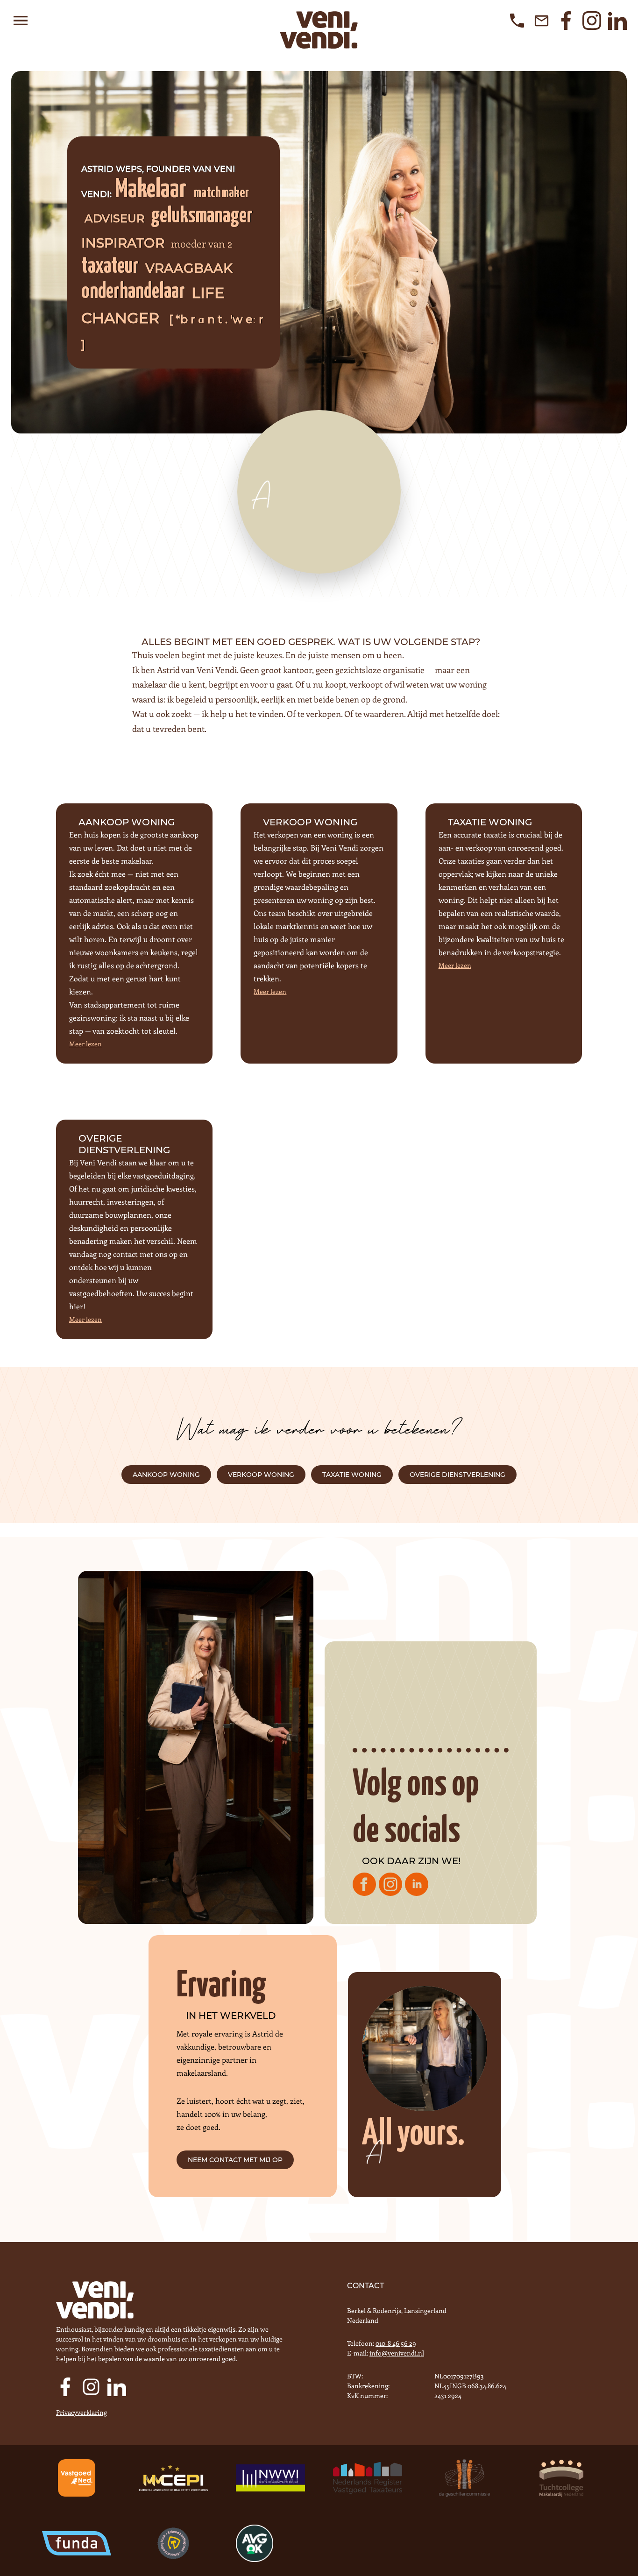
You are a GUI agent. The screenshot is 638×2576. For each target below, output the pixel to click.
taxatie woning (352, 1475)
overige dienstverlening (457, 1475)
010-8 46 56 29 (396, 2343)
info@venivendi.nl (397, 2353)
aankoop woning (166, 1475)
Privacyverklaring (82, 2412)
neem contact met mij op (235, 2160)
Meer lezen (85, 1044)
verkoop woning (261, 1475)
